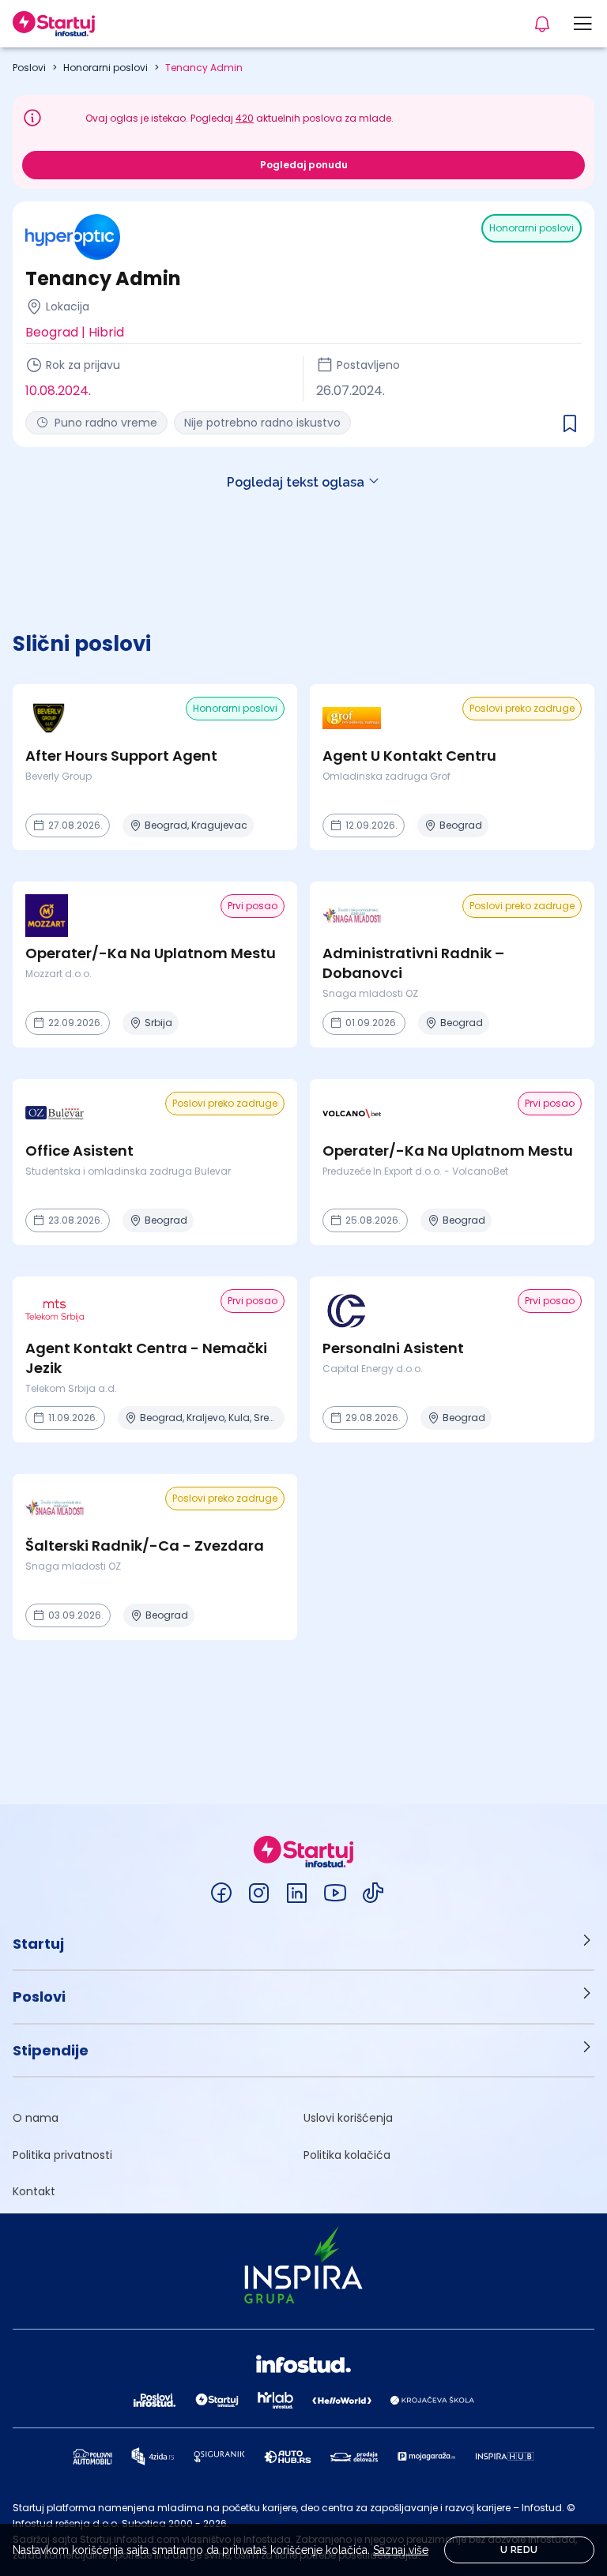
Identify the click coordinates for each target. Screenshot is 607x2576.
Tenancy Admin (204, 68)
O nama (36, 2118)
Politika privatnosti (62, 2155)
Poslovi (29, 68)
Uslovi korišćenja (348, 2118)
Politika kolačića (347, 2155)
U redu (519, 2550)
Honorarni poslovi (106, 68)
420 (245, 118)
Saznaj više (401, 2550)
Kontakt (34, 2191)
